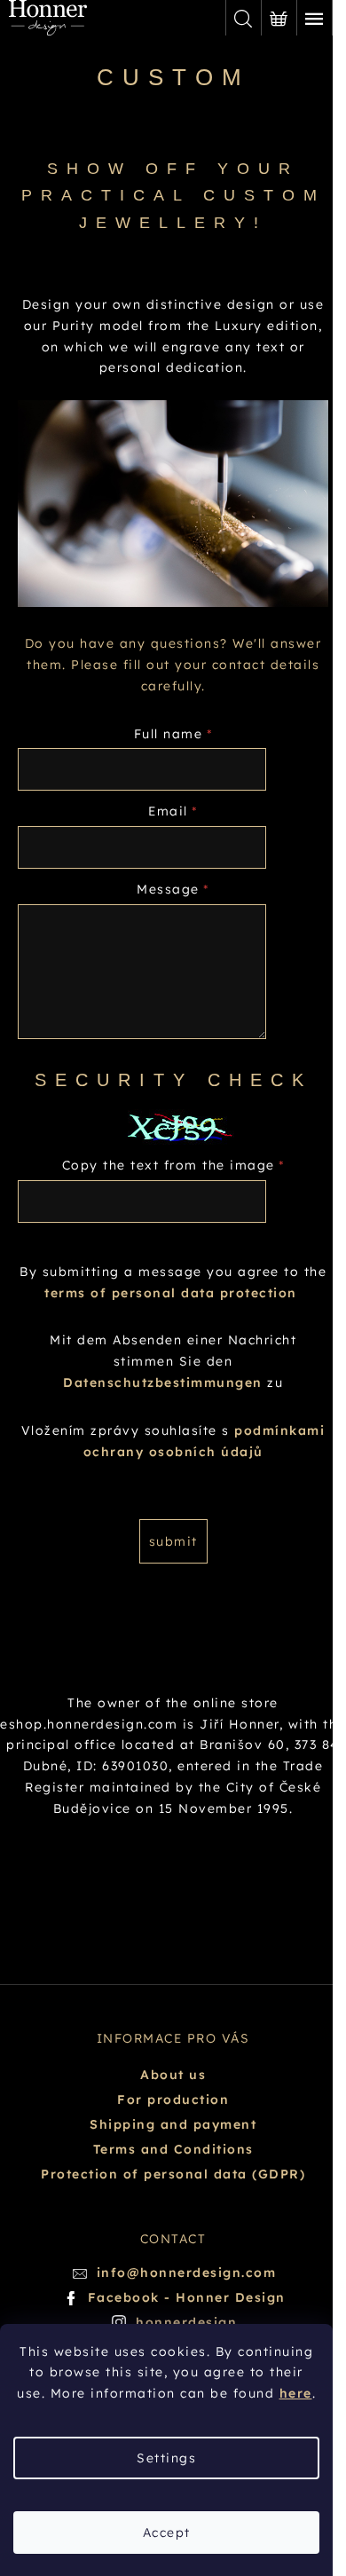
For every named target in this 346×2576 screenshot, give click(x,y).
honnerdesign (186, 2322)
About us (173, 2075)
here (296, 2393)
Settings (166, 2458)
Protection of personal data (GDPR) (173, 2174)
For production (173, 2099)
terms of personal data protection (171, 1293)
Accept (167, 2533)
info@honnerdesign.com (187, 2273)
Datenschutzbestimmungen (163, 1383)
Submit (173, 1541)
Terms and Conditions (173, 2149)
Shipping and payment (173, 2124)
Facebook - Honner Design (187, 2297)
